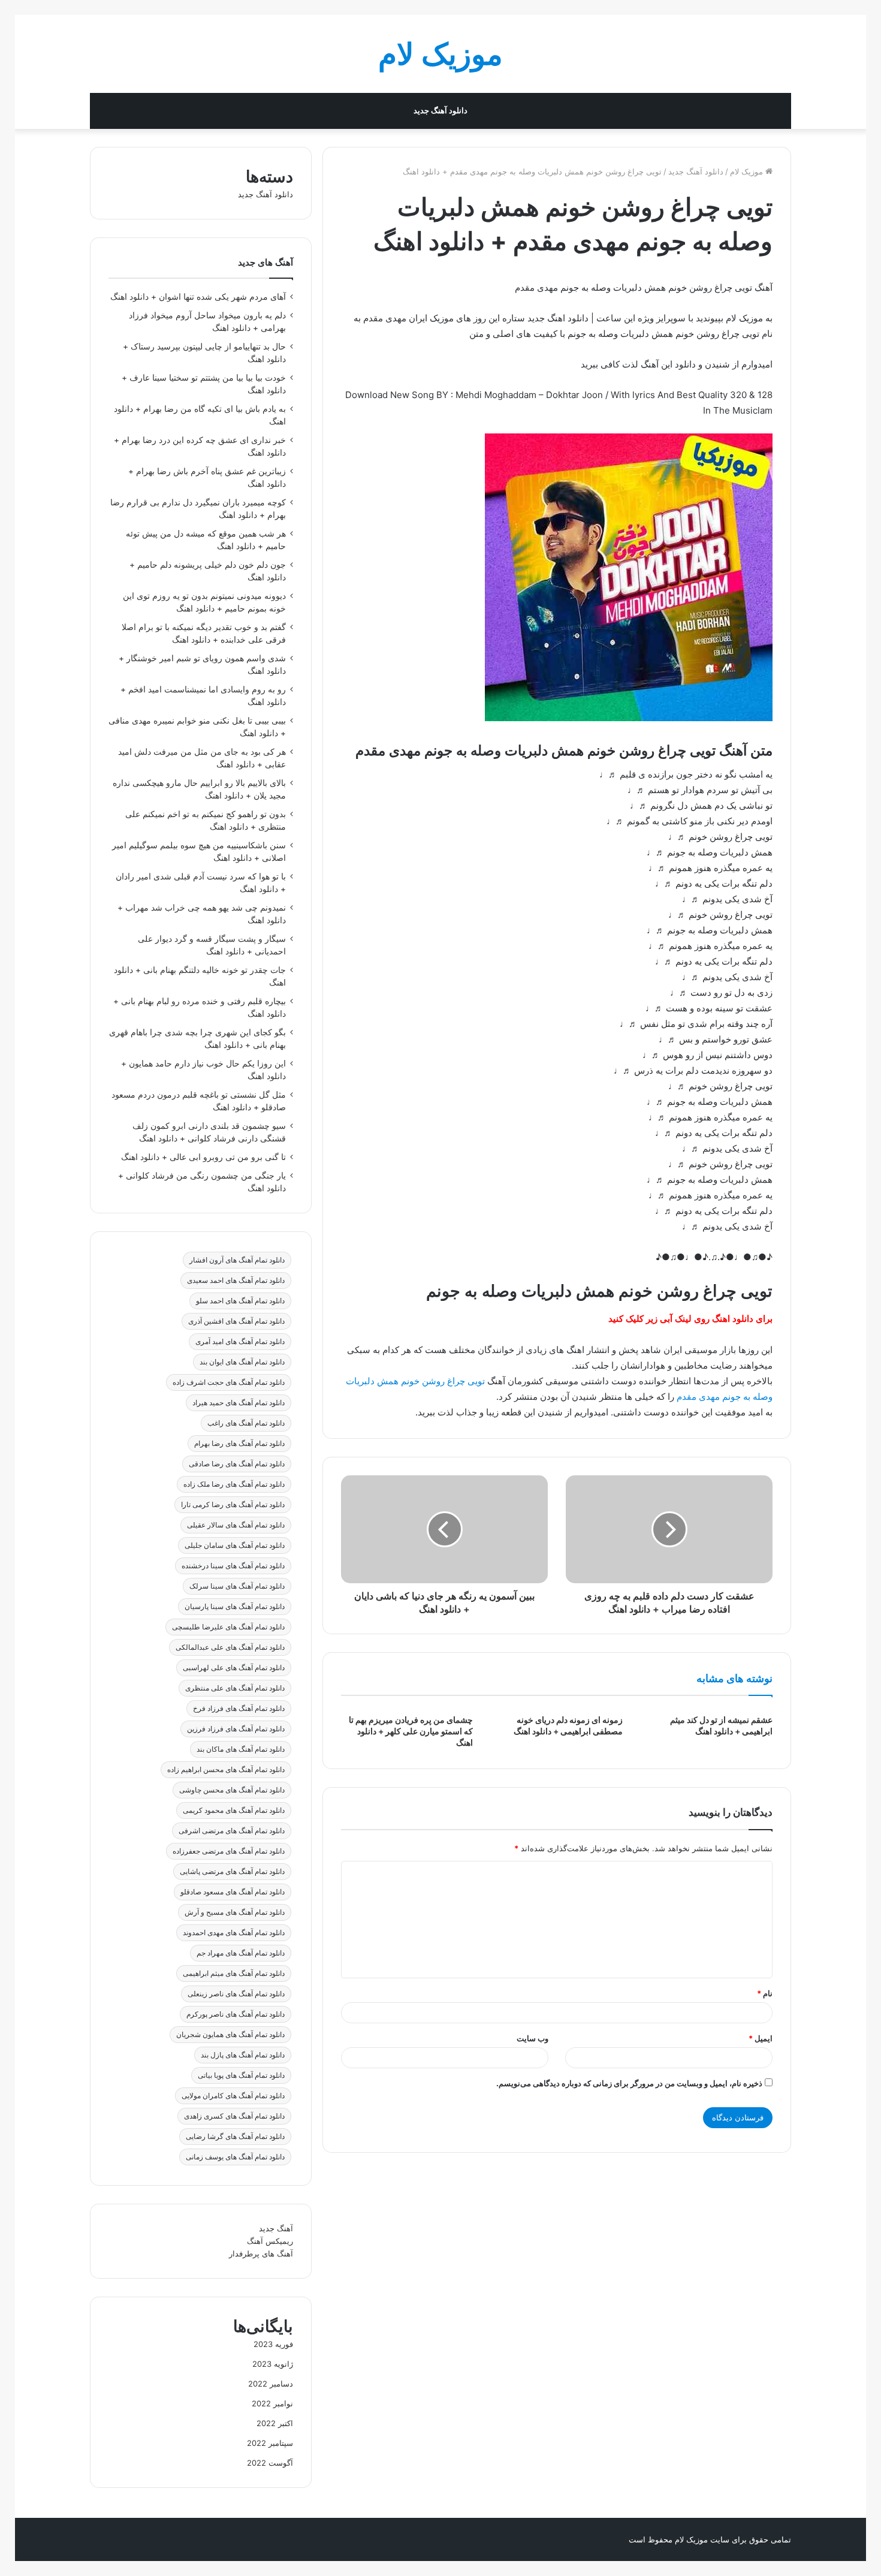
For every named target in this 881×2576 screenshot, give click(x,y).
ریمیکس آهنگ (270, 2241)
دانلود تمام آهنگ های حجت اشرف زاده (229, 1382)
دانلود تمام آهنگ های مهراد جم (241, 1953)
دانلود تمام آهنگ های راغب (246, 1423)
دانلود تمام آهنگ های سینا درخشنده (233, 1566)
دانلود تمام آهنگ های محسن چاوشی (232, 1790)
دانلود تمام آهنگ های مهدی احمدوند (234, 1932)
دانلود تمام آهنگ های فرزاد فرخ (239, 1708)
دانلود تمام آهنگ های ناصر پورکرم (236, 2014)
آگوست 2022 (270, 2463)
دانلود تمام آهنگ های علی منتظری (235, 1688)
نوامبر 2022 (272, 2403)
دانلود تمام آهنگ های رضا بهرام (239, 1443)
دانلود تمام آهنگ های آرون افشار (237, 1260)
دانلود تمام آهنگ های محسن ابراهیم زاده (226, 1769)
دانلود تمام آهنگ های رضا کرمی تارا (233, 1504)
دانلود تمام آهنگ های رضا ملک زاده (234, 1484)
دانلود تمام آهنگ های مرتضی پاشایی (232, 1871)
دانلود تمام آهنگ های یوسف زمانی (235, 2157)
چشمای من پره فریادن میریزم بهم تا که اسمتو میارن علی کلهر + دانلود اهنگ (411, 1731)
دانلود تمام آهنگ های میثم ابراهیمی (234, 1973)
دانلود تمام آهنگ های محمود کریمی (234, 1810)
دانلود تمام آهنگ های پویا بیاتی (241, 2075)
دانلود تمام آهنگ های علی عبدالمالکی (230, 1647)
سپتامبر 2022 (270, 2443)
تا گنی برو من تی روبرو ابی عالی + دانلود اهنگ (203, 1157)
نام (765, 1993)
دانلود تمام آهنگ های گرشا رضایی (235, 2136)
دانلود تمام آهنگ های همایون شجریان (230, 2034)
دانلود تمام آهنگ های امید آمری (240, 1341)
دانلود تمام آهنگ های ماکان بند (241, 1749)
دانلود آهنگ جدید (441, 111)
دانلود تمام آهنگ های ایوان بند (242, 1362)
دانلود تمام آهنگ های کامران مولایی (233, 2096)
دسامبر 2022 (271, 2384)
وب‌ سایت (532, 2038)
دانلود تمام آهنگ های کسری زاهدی (234, 2116)
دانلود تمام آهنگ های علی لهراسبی (234, 1667)
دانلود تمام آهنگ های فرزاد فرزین (236, 1729)
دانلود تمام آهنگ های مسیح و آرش (235, 1912)
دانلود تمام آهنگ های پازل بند (243, 2055)
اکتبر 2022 (275, 2423)
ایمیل (761, 2038)
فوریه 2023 (273, 2344)
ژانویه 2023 (273, 2364)
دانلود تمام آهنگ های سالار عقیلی (236, 1525)
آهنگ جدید (276, 2228)
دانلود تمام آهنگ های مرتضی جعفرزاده (229, 1851)
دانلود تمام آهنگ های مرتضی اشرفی (232, 1831)
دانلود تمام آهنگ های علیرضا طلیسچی (228, 1627)
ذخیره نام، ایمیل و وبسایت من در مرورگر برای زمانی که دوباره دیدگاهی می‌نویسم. (629, 2083)
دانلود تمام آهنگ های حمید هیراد (239, 1403)
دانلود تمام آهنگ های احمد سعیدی (236, 1280)
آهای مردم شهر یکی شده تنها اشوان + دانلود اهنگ (198, 297)
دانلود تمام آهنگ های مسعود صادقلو (233, 1892)
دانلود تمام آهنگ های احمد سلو (240, 1301)
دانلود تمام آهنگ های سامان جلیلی (235, 1545)
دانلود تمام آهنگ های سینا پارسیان (235, 1606)
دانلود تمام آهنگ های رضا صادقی (237, 1464)
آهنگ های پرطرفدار (261, 2253)
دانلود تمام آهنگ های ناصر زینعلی (236, 1994)
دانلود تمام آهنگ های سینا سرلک (237, 1586)
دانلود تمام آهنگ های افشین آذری (236, 1321)
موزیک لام (748, 171)
